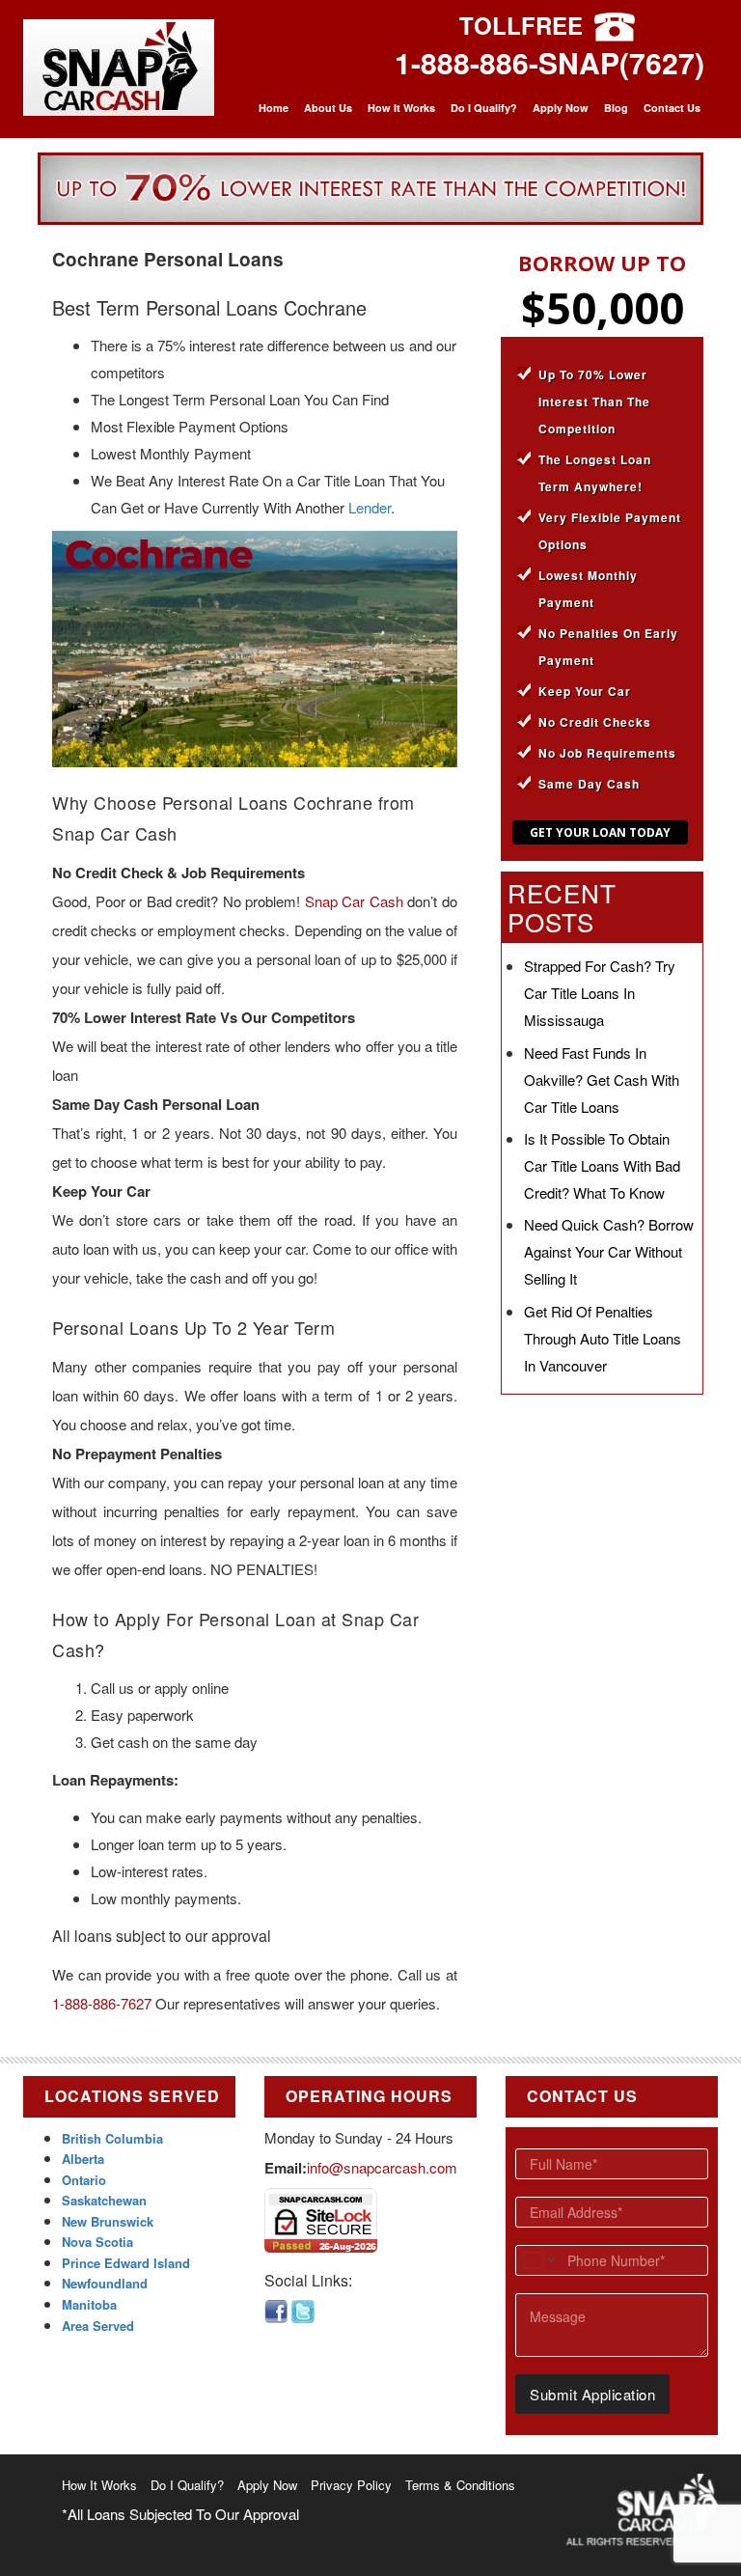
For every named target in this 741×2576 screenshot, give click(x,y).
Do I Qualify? (484, 108)
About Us (328, 108)
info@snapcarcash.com (382, 2167)
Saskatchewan (104, 2200)
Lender (370, 507)
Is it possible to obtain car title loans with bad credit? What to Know (602, 1165)
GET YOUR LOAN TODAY (600, 832)
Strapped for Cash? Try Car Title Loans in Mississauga (600, 993)
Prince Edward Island (126, 2263)
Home (274, 108)
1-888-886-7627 (102, 2003)
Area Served (98, 2326)
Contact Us (672, 108)
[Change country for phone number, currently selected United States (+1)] (538, 2260)
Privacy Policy (351, 2485)
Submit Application (592, 2394)
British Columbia (112, 2138)
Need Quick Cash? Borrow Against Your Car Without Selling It (609, 1251)
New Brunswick (108, 2221)
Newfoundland (105, 2283)
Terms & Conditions (460, 2485)
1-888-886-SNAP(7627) (549, 62)
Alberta (83, 2159)
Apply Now (561, 108)
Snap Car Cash (354, 901)
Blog (616, 108)
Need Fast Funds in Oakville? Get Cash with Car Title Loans (602, 1080)
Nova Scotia (97, 2242)
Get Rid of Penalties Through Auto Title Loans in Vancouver (603, 1338)
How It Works (401, 108)
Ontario (84, 2180)
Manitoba (89, 2304)
